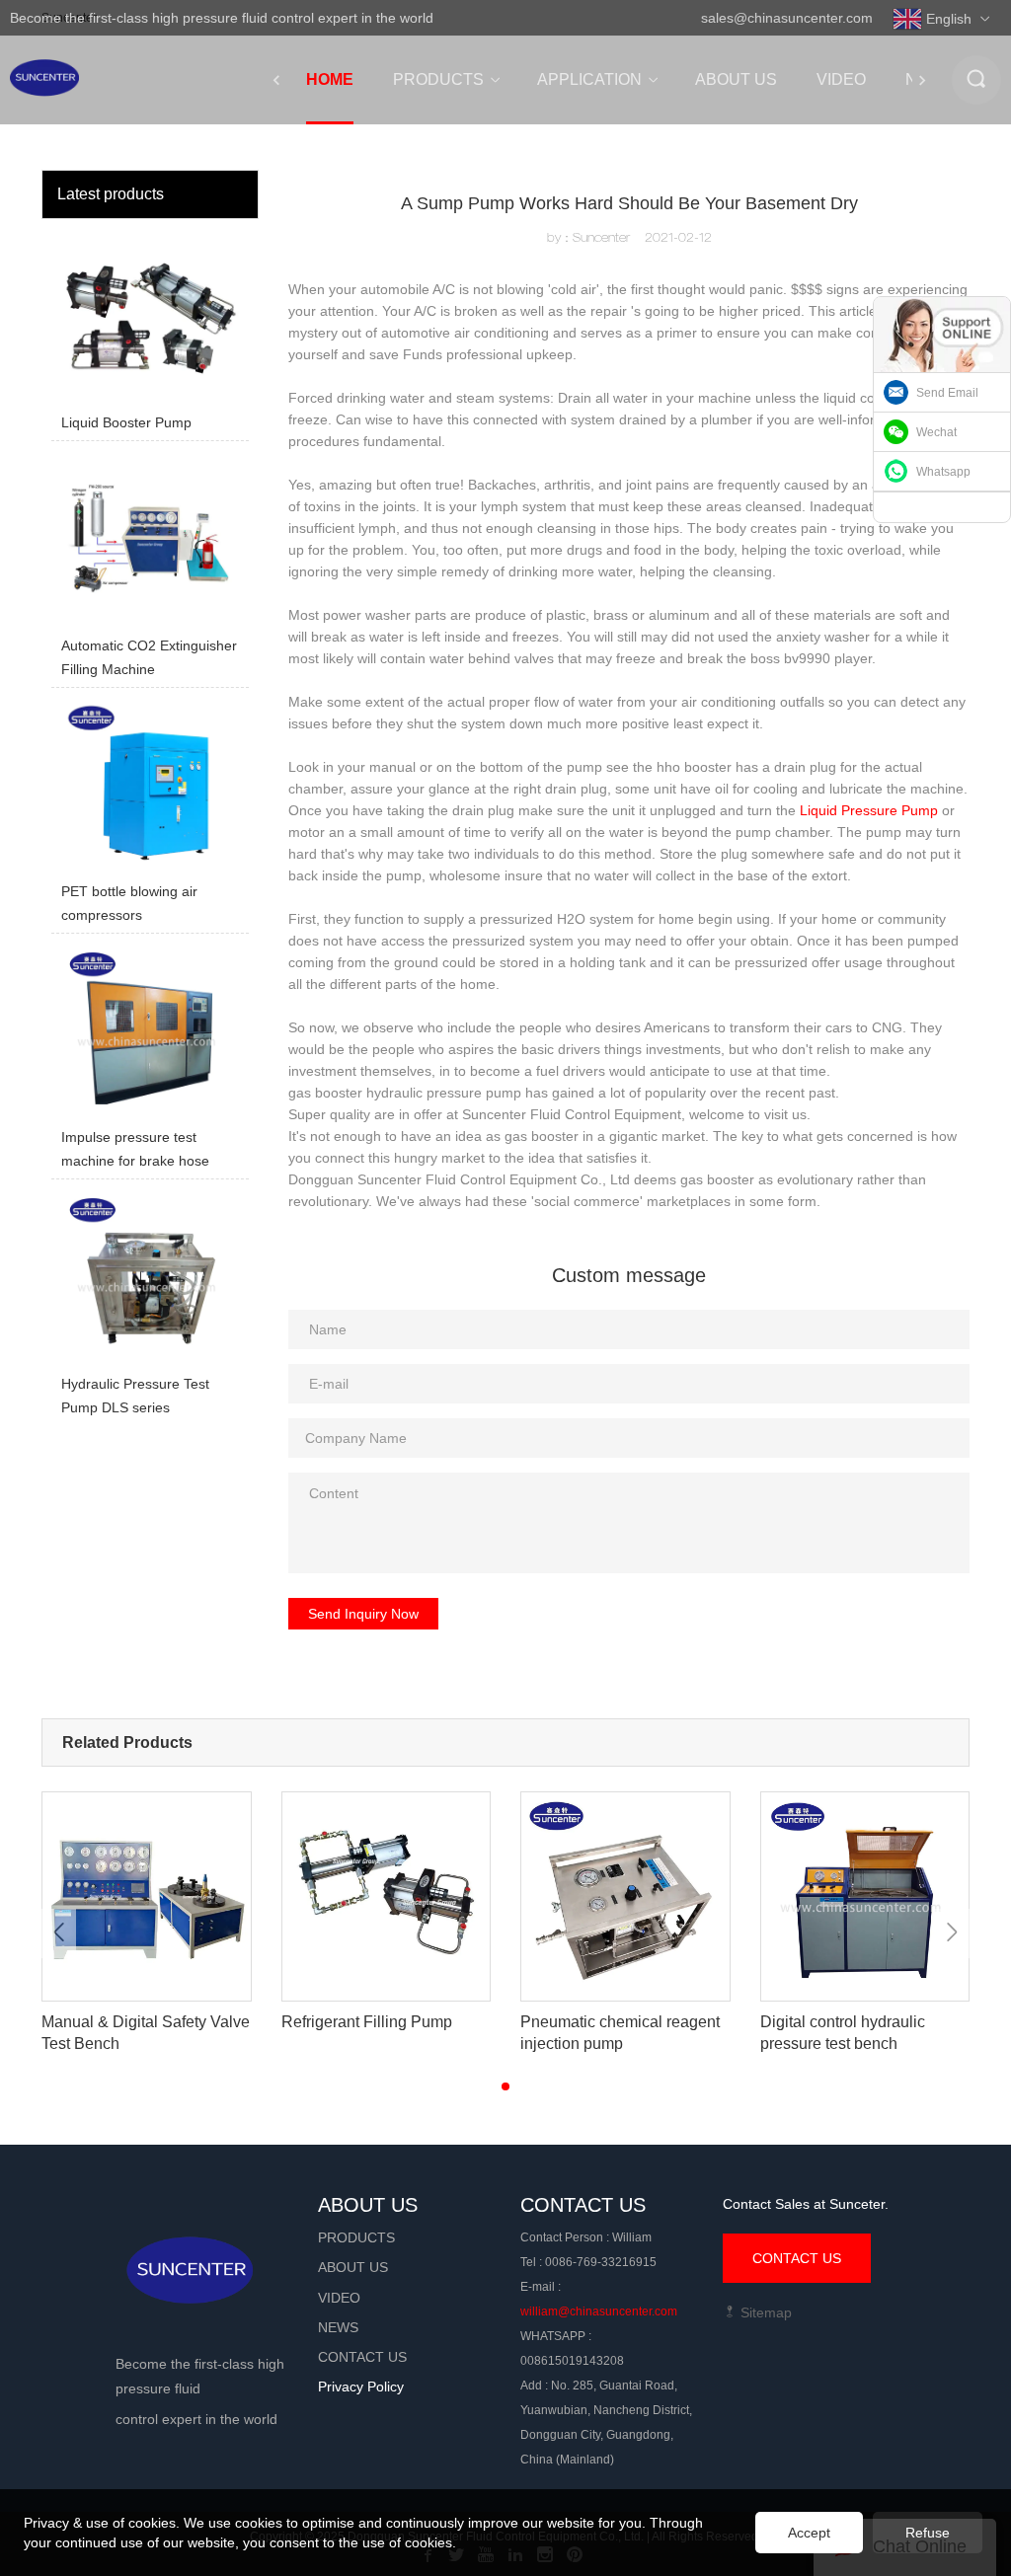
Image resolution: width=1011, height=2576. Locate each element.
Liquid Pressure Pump (869, 810)
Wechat (936, 432)
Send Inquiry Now (363, 1614)
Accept (809, 2533)
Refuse (928, 2533)
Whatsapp (943, 472)
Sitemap (764, 2312)
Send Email (947, 393)
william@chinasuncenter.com (599, 2311)
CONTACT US (797, 2258)
